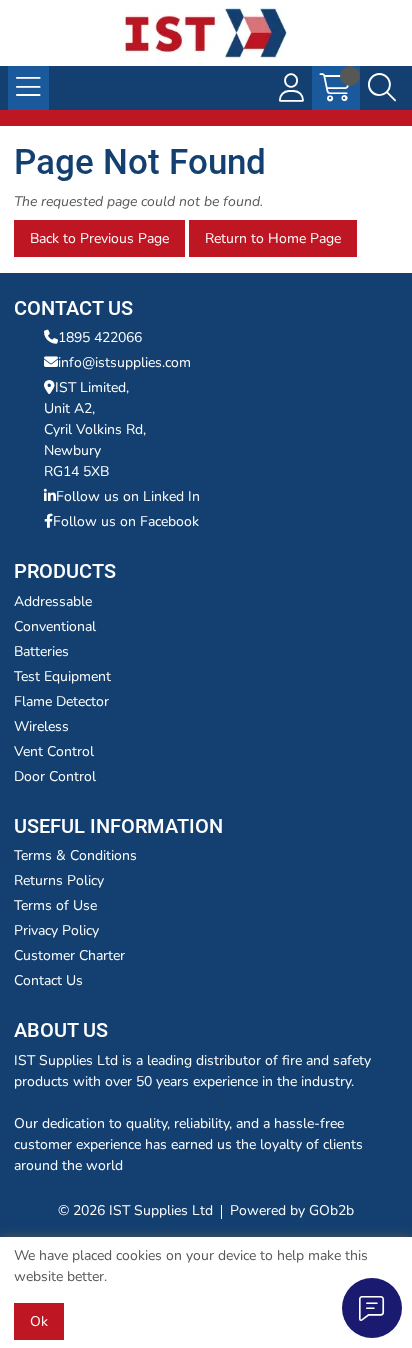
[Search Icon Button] (382, 88)
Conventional (55, 626)
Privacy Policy (56, 930)
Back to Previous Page (99, 238)
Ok (39, 1321)
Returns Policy (59, 880)
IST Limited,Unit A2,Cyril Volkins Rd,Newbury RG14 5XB (95, 429)
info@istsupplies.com (124, 362)
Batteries (41, 651)
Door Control (55, 776)
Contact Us (48, 980)
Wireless (41, 726)
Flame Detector (61, 701)
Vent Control (54, 751)
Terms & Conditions (75, 855)
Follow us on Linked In (128, 496)
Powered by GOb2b (292, 1210)
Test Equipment (62, 676)
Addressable (53, 601)
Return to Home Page (273, 238)
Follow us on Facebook (126, 521)
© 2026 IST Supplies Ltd (135, 1210)
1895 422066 (100, 337)
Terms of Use (55, 905)
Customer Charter (69, 955)
